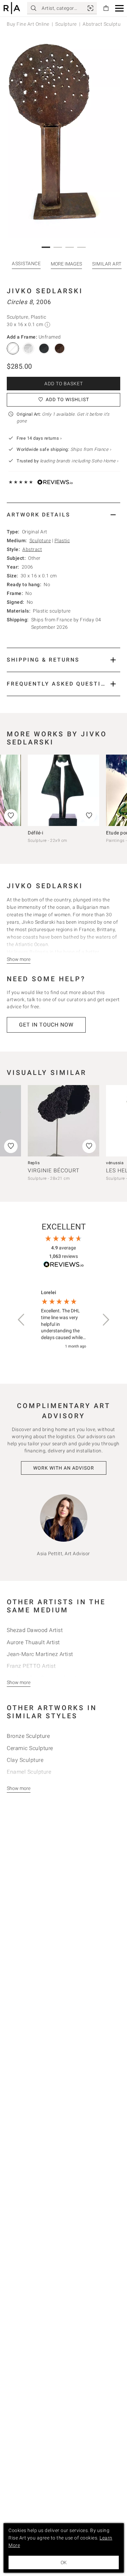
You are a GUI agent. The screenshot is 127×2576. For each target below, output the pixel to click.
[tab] (63, 515)
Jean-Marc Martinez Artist (40, 1654)
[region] (63, 1320)
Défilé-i (35, 833)
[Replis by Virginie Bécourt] (63, 1121)
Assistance (26, 263)
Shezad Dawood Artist (35, 1630)
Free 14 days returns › (39, 438)
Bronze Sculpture (28, 1736)
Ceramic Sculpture (30, 1748)
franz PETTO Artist (31, 1666)
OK (64, 2562)
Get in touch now (46, 1025)
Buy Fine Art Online (28, 24)
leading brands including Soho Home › (79, 461)
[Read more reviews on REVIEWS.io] (64, 1266)
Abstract (32, 549)
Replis (34, 1163)
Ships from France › (91, 449)
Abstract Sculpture (104, 24)
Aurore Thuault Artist (33, 1642)
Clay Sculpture (25, 1760)
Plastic (62, 540)
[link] (90, 8)
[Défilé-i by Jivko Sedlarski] (63, 790)
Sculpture (66, 24)
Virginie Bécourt (54, 1170)
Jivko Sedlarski (45, 291)
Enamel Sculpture (29, 1772)
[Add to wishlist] (89, 816)
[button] (119, 8)
